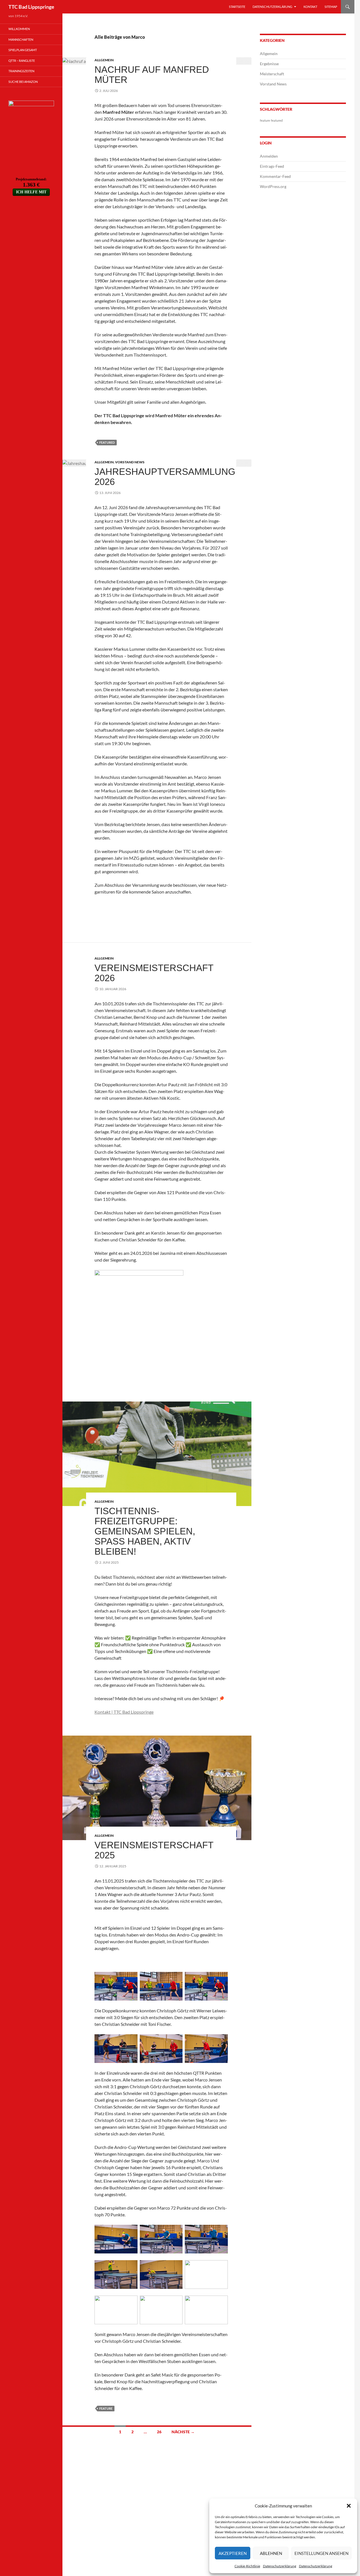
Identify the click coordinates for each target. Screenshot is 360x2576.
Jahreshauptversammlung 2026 (165, 477)
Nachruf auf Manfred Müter (152, 75)
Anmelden (269, 156)
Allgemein (104, 60)
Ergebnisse (269, 64)
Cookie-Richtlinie (247, 2566)
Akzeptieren (233, 2553)
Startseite (237, 7)
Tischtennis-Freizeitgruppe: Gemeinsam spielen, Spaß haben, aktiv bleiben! (145, 1531)
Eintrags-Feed (272, 166)
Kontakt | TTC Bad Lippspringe (124, 1712)
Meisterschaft (272, 74)
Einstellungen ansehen (321, 2553)
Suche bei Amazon (23, 82)
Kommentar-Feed (275, 176)
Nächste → (183, 2432)
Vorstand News (130, 462)
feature (106, 2408)
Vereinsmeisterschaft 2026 (154, 973)
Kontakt (310, 7)
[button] (349, 2506)
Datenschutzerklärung (280, 2566)
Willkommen (19, 29)
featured (107, 442)
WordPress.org (273, 186)
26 (159, 2432)
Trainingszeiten (21, 71)
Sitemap (331, 7)
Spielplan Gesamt (23, 50)
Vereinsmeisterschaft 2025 (154, 1850)
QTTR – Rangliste (22, 61)
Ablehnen (271, 2553)
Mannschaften (21, 39)
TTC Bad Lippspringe (31, 7)
